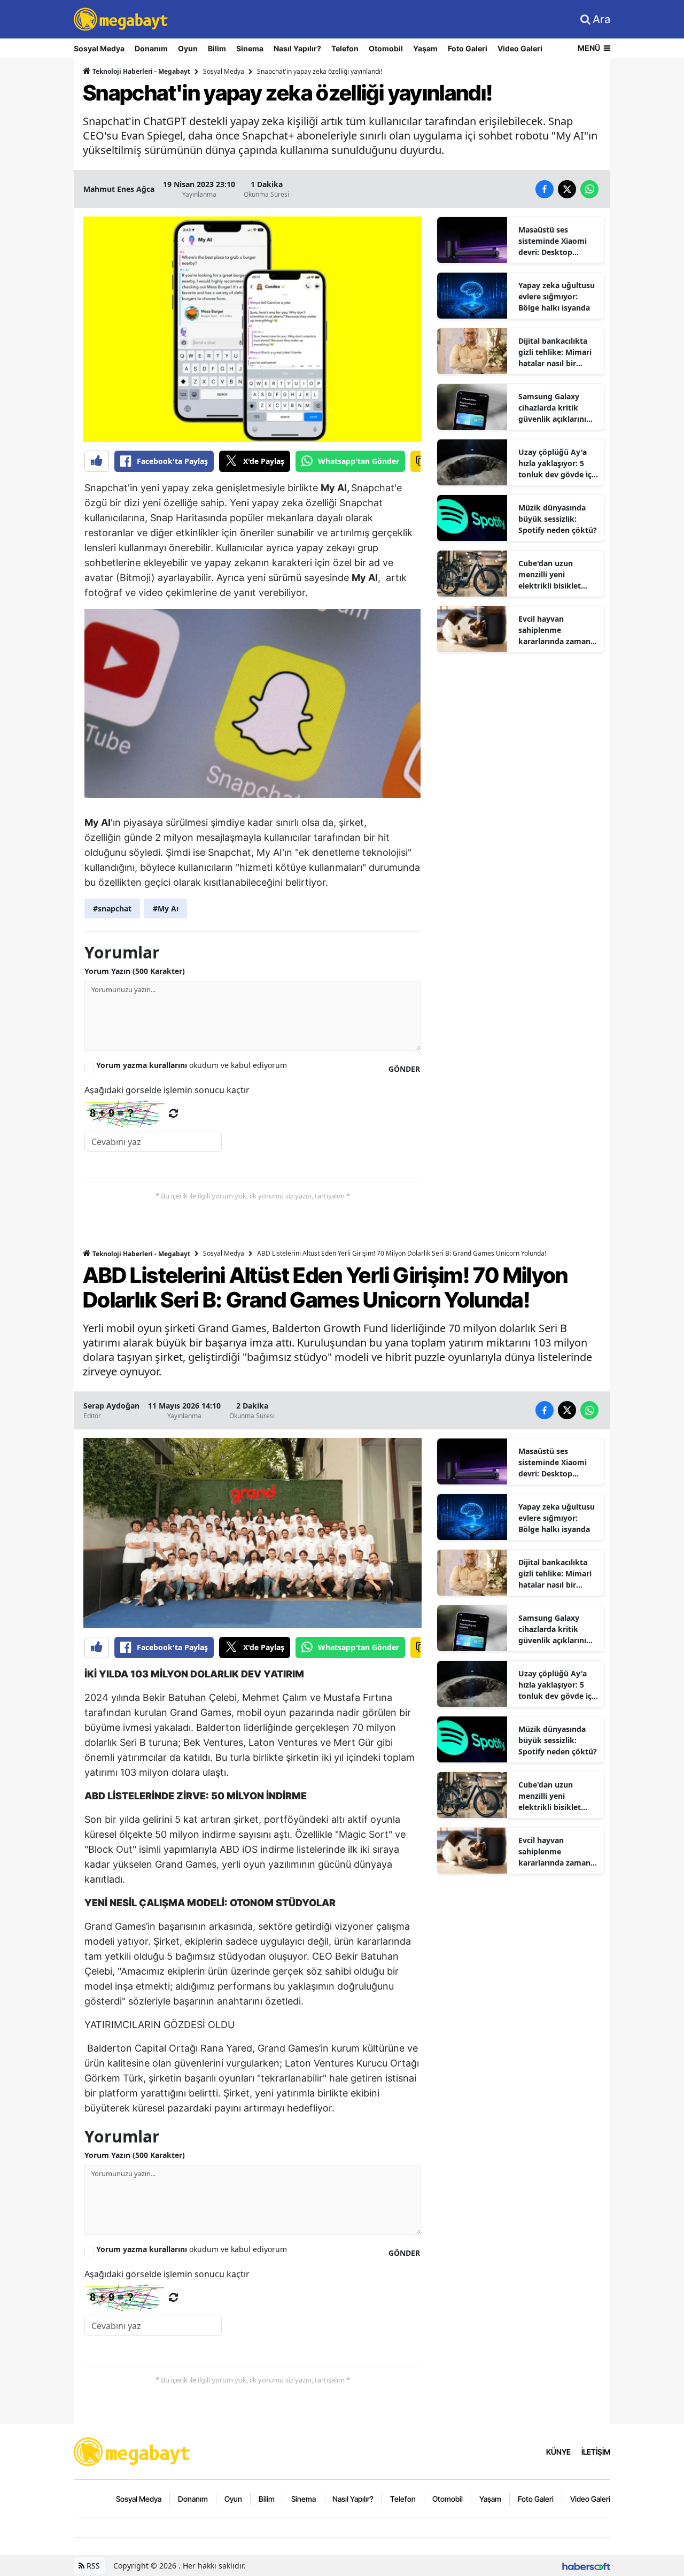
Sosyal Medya (99, 48)
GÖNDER (404, 1069)
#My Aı (166, 908)
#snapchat (112, 908)
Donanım (151, 48)
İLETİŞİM (596, 2452)
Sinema (250, 48)
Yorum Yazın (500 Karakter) (135, 971)
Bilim (217, 48)
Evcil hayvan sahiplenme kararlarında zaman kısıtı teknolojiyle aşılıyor (554, 630)
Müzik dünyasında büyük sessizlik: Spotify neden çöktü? (558, 519)
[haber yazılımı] (586, 2566)
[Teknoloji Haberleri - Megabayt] (133, 2450)
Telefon (345, 48)
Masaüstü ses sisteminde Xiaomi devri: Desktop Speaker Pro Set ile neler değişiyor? (553, 241)
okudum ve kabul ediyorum (192, 1065)
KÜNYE (558, 2452)
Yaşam (425, 48)
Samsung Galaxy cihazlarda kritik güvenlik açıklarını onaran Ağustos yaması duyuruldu (552, 408)
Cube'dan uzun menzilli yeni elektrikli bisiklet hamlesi (550, 575)
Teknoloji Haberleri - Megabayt (141, 71)
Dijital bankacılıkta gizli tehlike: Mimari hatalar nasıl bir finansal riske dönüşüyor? (555, 352)
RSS (92, 2566)
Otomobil (386, 48)
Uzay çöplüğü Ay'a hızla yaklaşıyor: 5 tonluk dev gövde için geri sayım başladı (558, 463)
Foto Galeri (468, 48)
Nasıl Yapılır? (297, 48)
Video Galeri (520, 48)
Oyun (188, 48)
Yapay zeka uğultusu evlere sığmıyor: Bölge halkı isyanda (557, 296)
